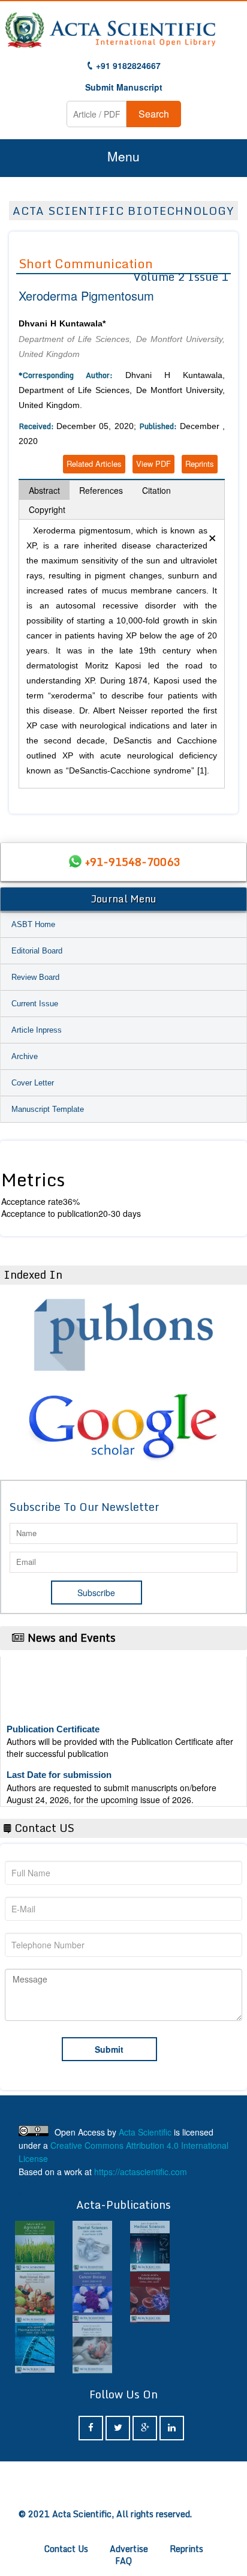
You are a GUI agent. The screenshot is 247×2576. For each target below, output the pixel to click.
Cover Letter (33, 1083)
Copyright (47, 509)
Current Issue (35, 1004)
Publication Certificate (53, 1720)
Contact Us (66, 2549)
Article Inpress (37, 1030)
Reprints (200, 464)
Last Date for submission (59, 1766)
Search (154, 114)
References (101, 490)
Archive (25, 1056)
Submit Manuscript (124, 87)
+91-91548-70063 (132, 862)
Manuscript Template (48, 1109)
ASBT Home (33, 924)
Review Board (35, 977)
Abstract (44, 490)
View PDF (153, 464)
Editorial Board (37, 951)
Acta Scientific (145, 2132)
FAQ (123, 2561)
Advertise (129, 2549)
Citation (156, 490)
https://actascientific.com (141, 2172)
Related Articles (94, 464)
